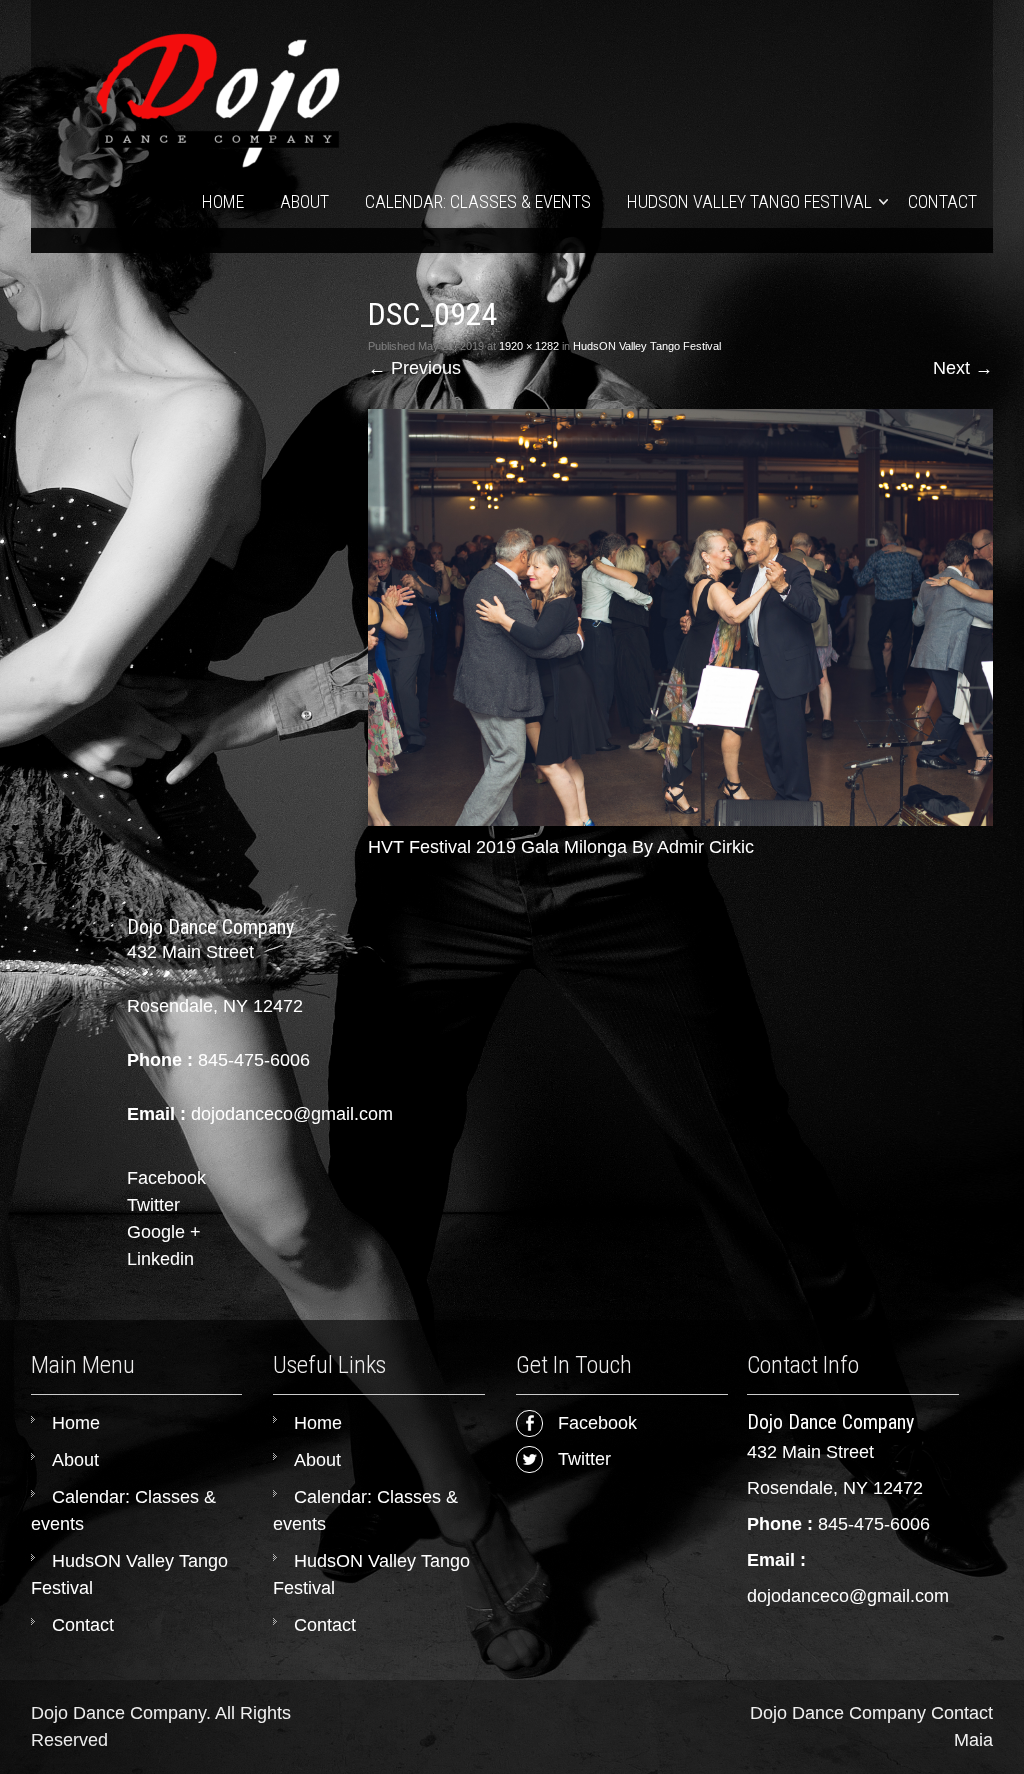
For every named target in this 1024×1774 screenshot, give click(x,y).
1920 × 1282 (529, 346)
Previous (414, 368)
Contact (942, 201)
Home (223, 201)
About (304, 201)
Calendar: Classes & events (478, 201)
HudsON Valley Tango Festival (749, 201)
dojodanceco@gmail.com (848, 1596)
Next (963, 368)
